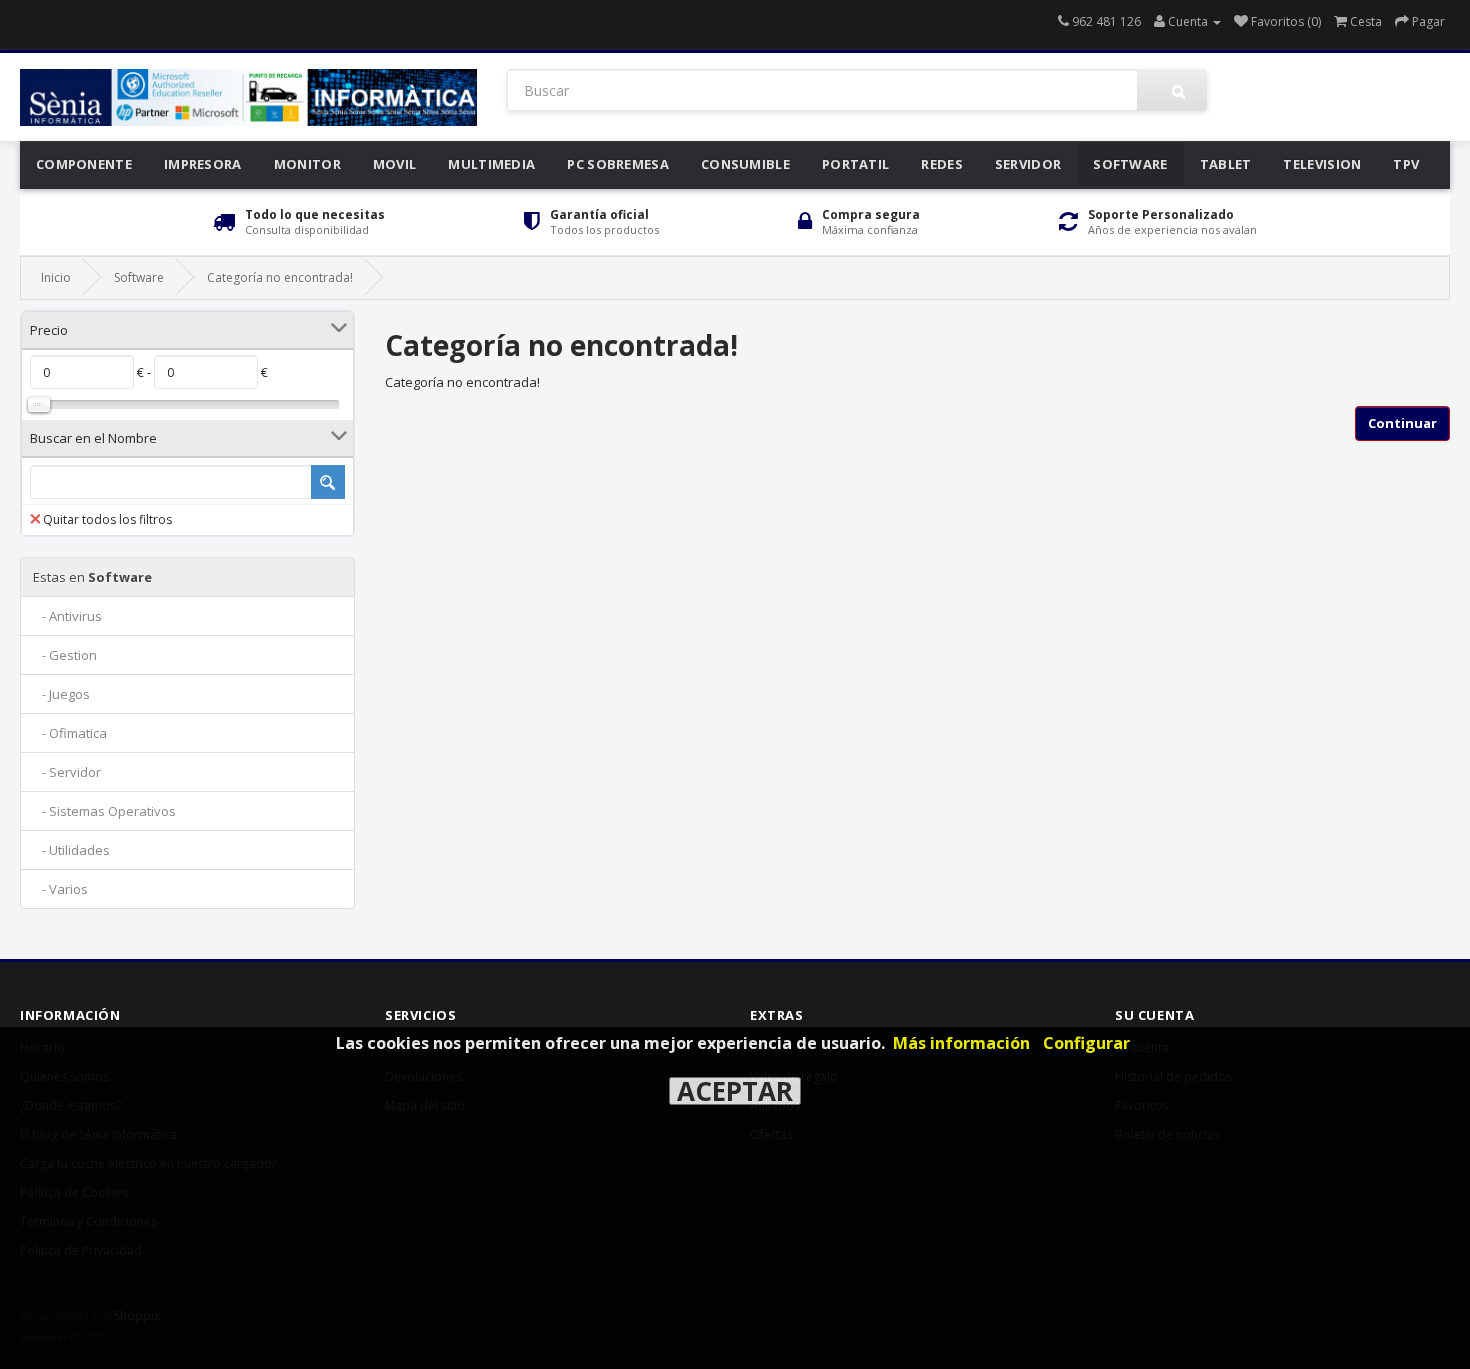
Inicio (56, 277)
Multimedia (491, 164)
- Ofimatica (70, 733)
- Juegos (61, 694)
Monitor (307, 164)
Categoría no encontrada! (280, 277)
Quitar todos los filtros (107, 519)
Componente (84, 164)
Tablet (1226, 164)
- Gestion (65, 655)
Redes (942, 164)
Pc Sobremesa (618, 164)
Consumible (745, 164)
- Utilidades (71, 850)
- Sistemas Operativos (104, 811)
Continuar (1402, 423)
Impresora (203, 164)
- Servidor (67, 772)
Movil (395, 164)
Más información (961, 1043)
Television (1322, 164)
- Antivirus (67, 616)
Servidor (1028, 164)
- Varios (60, 889)
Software (1130, 164)
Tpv (1406, 164)
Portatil (855, 164)
